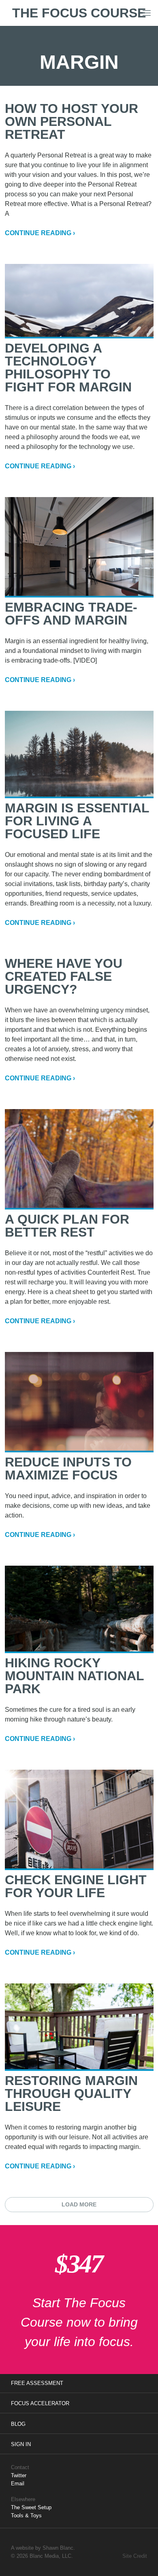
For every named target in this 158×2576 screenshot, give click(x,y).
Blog (18, 2424)
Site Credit (135, 2556)
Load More (79, 2204)
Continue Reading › (40, 233)
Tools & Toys (26, 2515)
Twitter (19, 2475)
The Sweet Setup (31, 2507)
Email (18, 2484)
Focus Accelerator (40, 2403)
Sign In (21, 2444)
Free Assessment (37, 2383)
